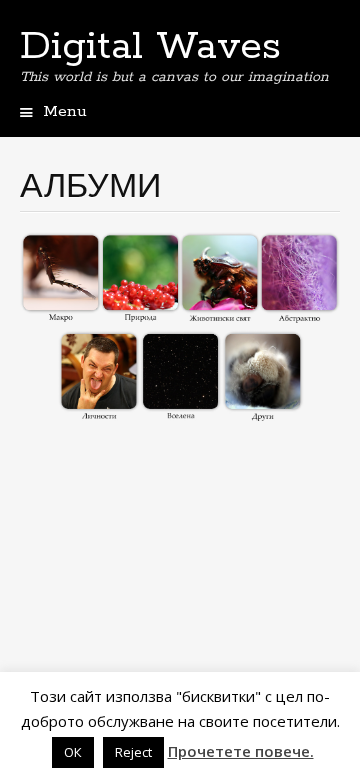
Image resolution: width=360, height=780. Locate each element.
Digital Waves (150, 47)
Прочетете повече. (241, 751)
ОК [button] (73, 752)
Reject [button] (133, 752)
